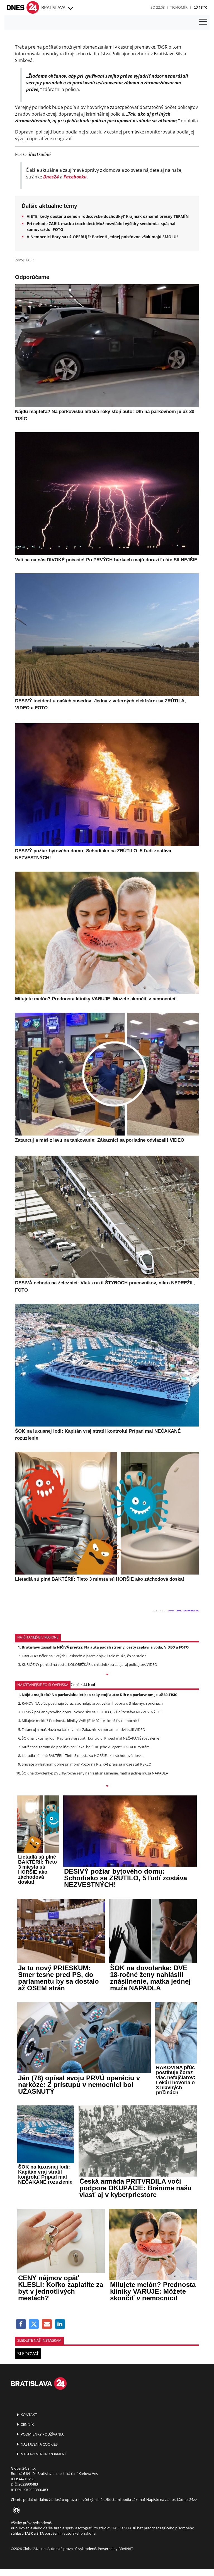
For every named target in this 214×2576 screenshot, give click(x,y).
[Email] (47, 2324)
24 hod (89, 1685)
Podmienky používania (42, 2434)
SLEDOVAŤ (28, 2354)
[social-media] (15, 2510)
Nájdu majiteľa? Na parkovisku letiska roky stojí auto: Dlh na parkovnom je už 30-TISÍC (99, 1695)
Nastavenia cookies (39, 2444)
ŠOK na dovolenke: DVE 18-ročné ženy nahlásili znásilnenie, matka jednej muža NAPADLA (95, 1773)
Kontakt (28, 2415)
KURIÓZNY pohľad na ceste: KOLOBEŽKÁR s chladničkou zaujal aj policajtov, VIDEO (89, 1664)
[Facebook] (21, 2324)
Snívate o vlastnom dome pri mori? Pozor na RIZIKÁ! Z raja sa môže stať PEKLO (87, 1764)
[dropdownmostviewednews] (107, 1675)
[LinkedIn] (60, 2324)
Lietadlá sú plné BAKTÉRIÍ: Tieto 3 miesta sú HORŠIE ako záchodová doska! (83, 1756)
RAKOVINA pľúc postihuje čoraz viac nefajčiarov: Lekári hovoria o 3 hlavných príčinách (92, 1703)
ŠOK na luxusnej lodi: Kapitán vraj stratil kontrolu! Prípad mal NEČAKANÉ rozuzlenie (90, 1738)
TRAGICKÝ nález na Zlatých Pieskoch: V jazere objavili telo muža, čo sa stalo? (84, 1656)
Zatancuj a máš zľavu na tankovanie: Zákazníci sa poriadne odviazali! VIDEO (83, 1730)
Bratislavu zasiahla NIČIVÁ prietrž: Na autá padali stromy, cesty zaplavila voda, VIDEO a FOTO (105, 1647)
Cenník (27, 2424)
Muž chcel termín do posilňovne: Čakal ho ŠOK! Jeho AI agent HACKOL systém (86, 1747)
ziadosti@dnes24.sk (181, 2499)
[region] (70, 9)
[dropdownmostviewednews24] (107, 1786)
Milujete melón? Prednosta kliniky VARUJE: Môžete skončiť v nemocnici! (80, 1721)
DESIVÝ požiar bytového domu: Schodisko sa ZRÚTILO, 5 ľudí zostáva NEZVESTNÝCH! (92, 1712)
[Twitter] (34, 2324)
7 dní (75, 1685)
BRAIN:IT (126, 2549)
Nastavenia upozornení (43, 2454)
